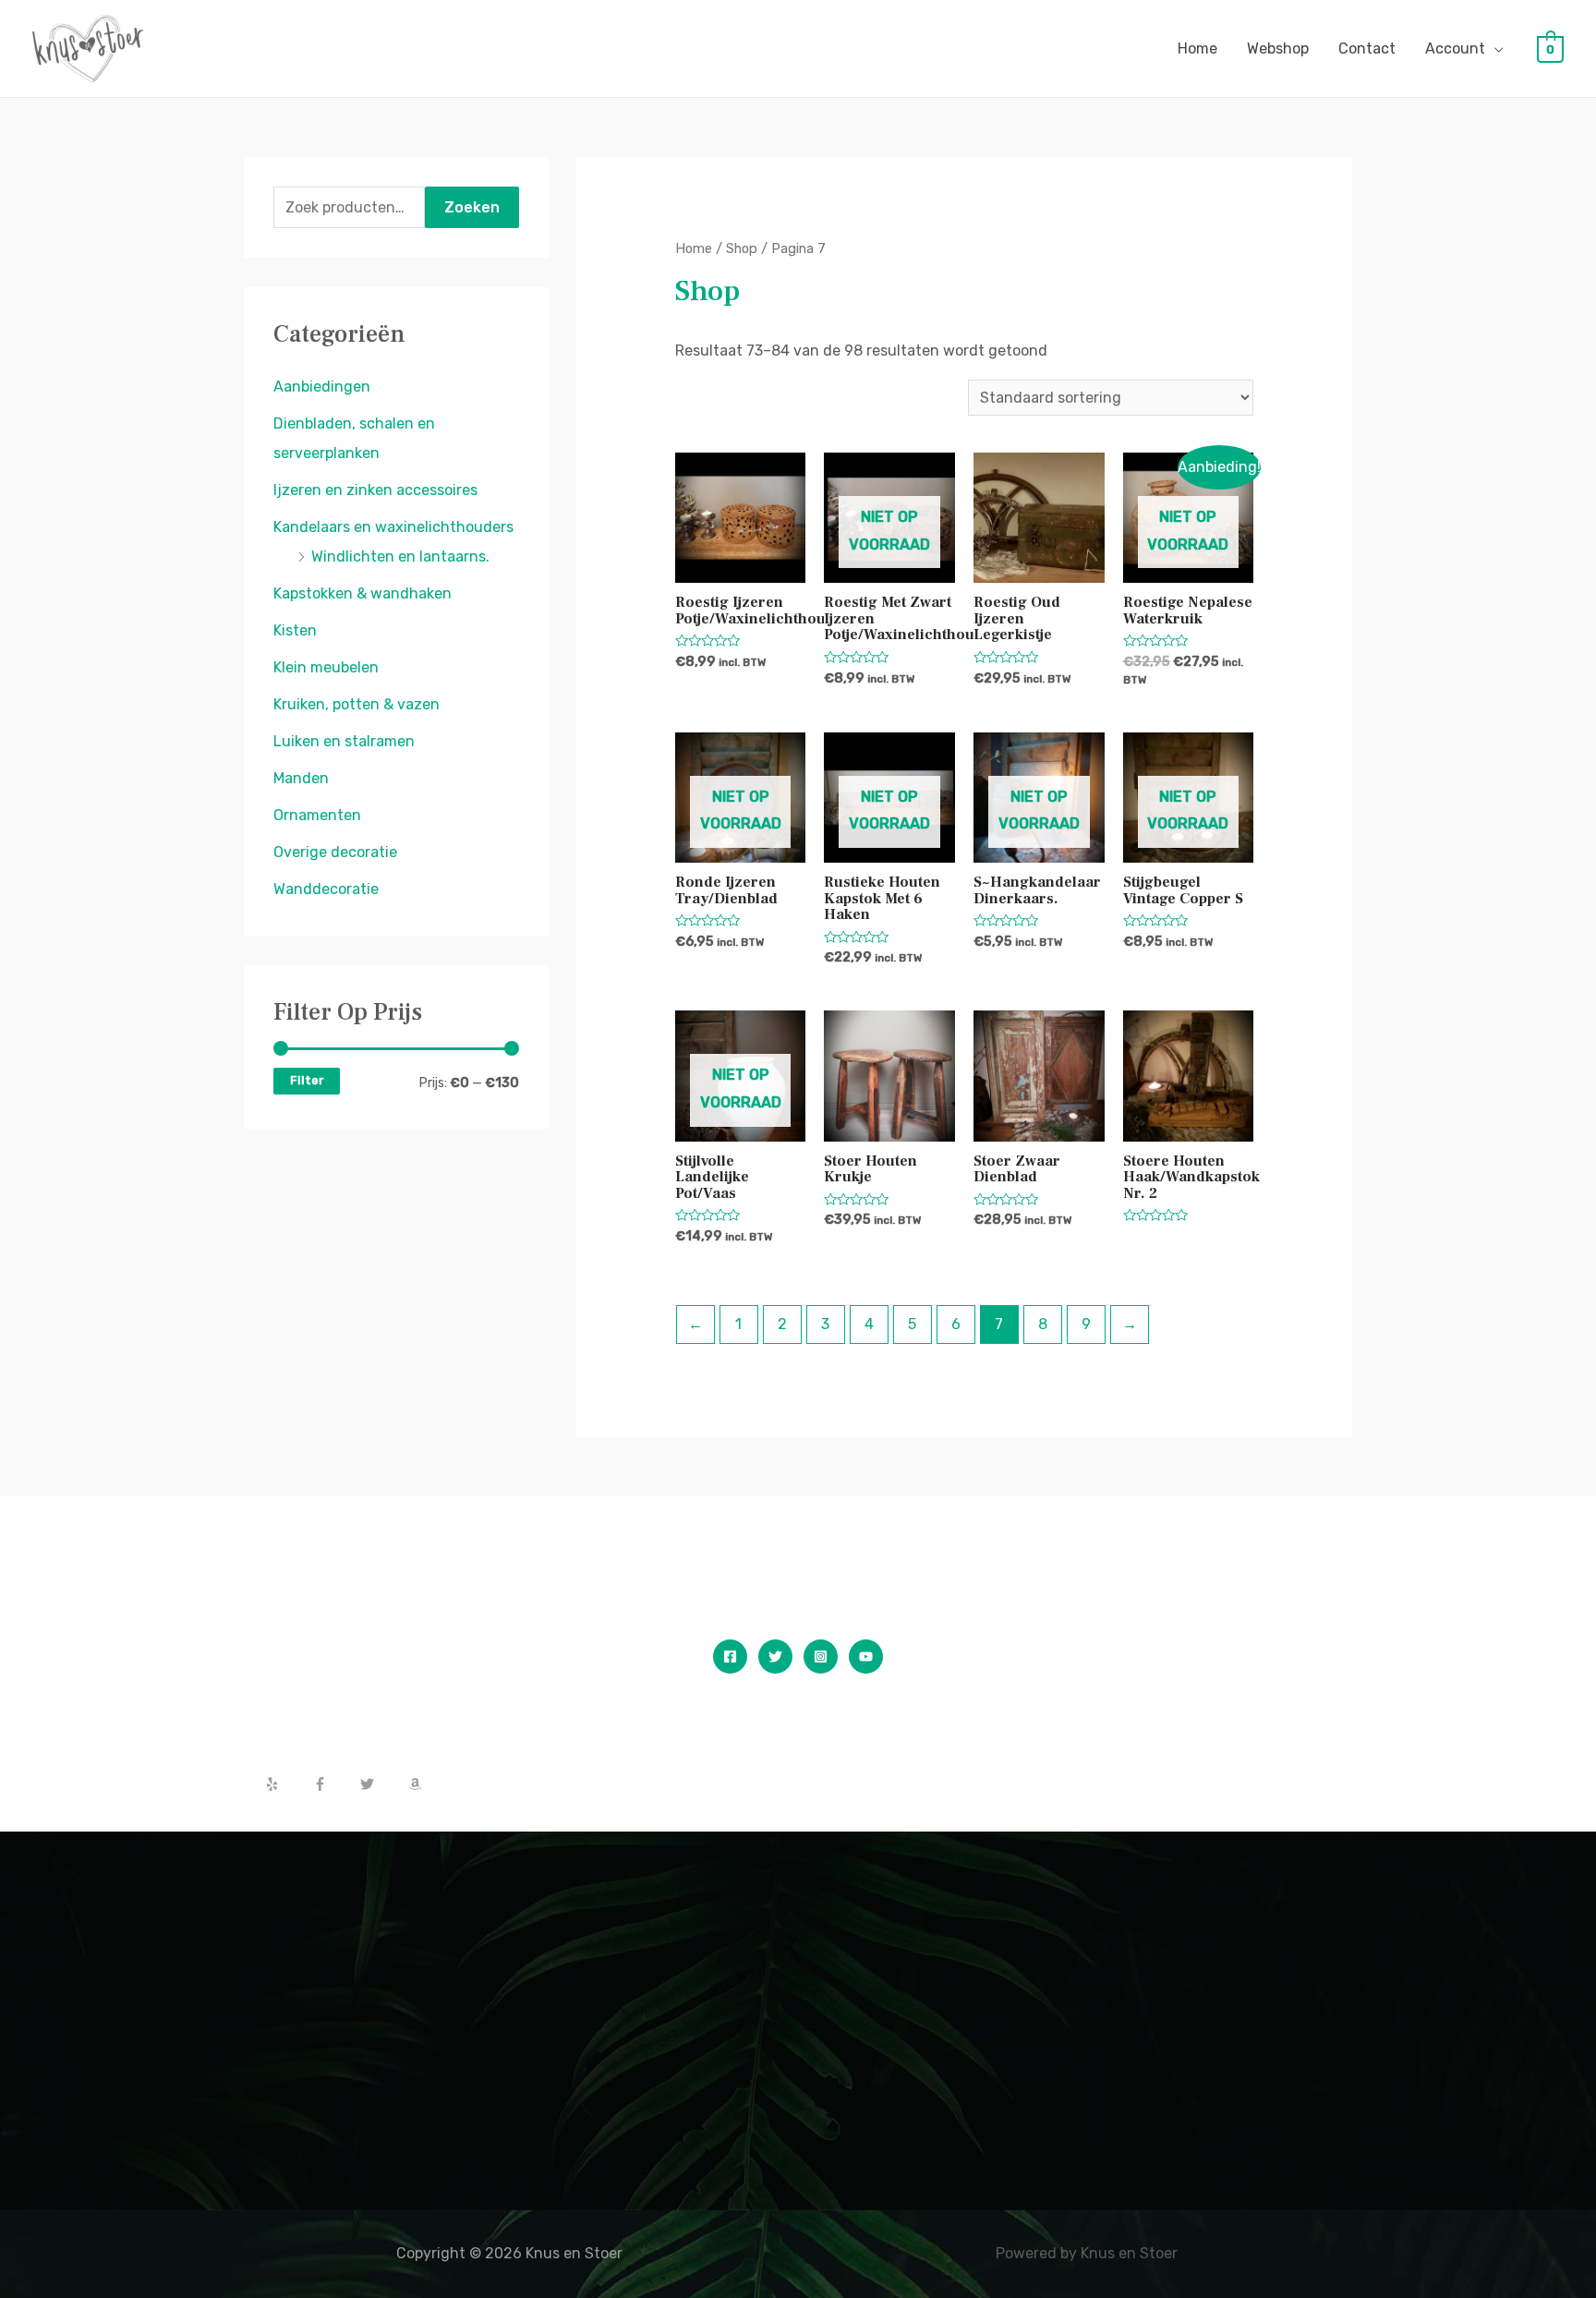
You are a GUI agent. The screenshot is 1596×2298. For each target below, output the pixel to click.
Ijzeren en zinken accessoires (375, 490)
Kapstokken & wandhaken (363, 593)
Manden (301, 778)
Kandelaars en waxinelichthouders (393, 527)
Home (1197, 48)
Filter (307, 1080)
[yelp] (287, 1784)
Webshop (1278, 48)
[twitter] (382, 1784)
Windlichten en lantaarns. (400, 556)
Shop (742, 248)
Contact (1367, 48)
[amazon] (417, 1784)
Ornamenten (317, 815)
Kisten (295, 630)
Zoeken (472, 207)
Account (1455, 48)
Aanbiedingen (322, 387)
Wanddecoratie (326, 889)
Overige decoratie (335, 852)
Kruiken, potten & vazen (357, 704)
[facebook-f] (335, 1784)
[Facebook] (730, 1657)
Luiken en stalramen (344, 741)
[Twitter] (775, 1657)
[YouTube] (866, 1657)
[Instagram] (821, 1657)
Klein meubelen (326, 667)
